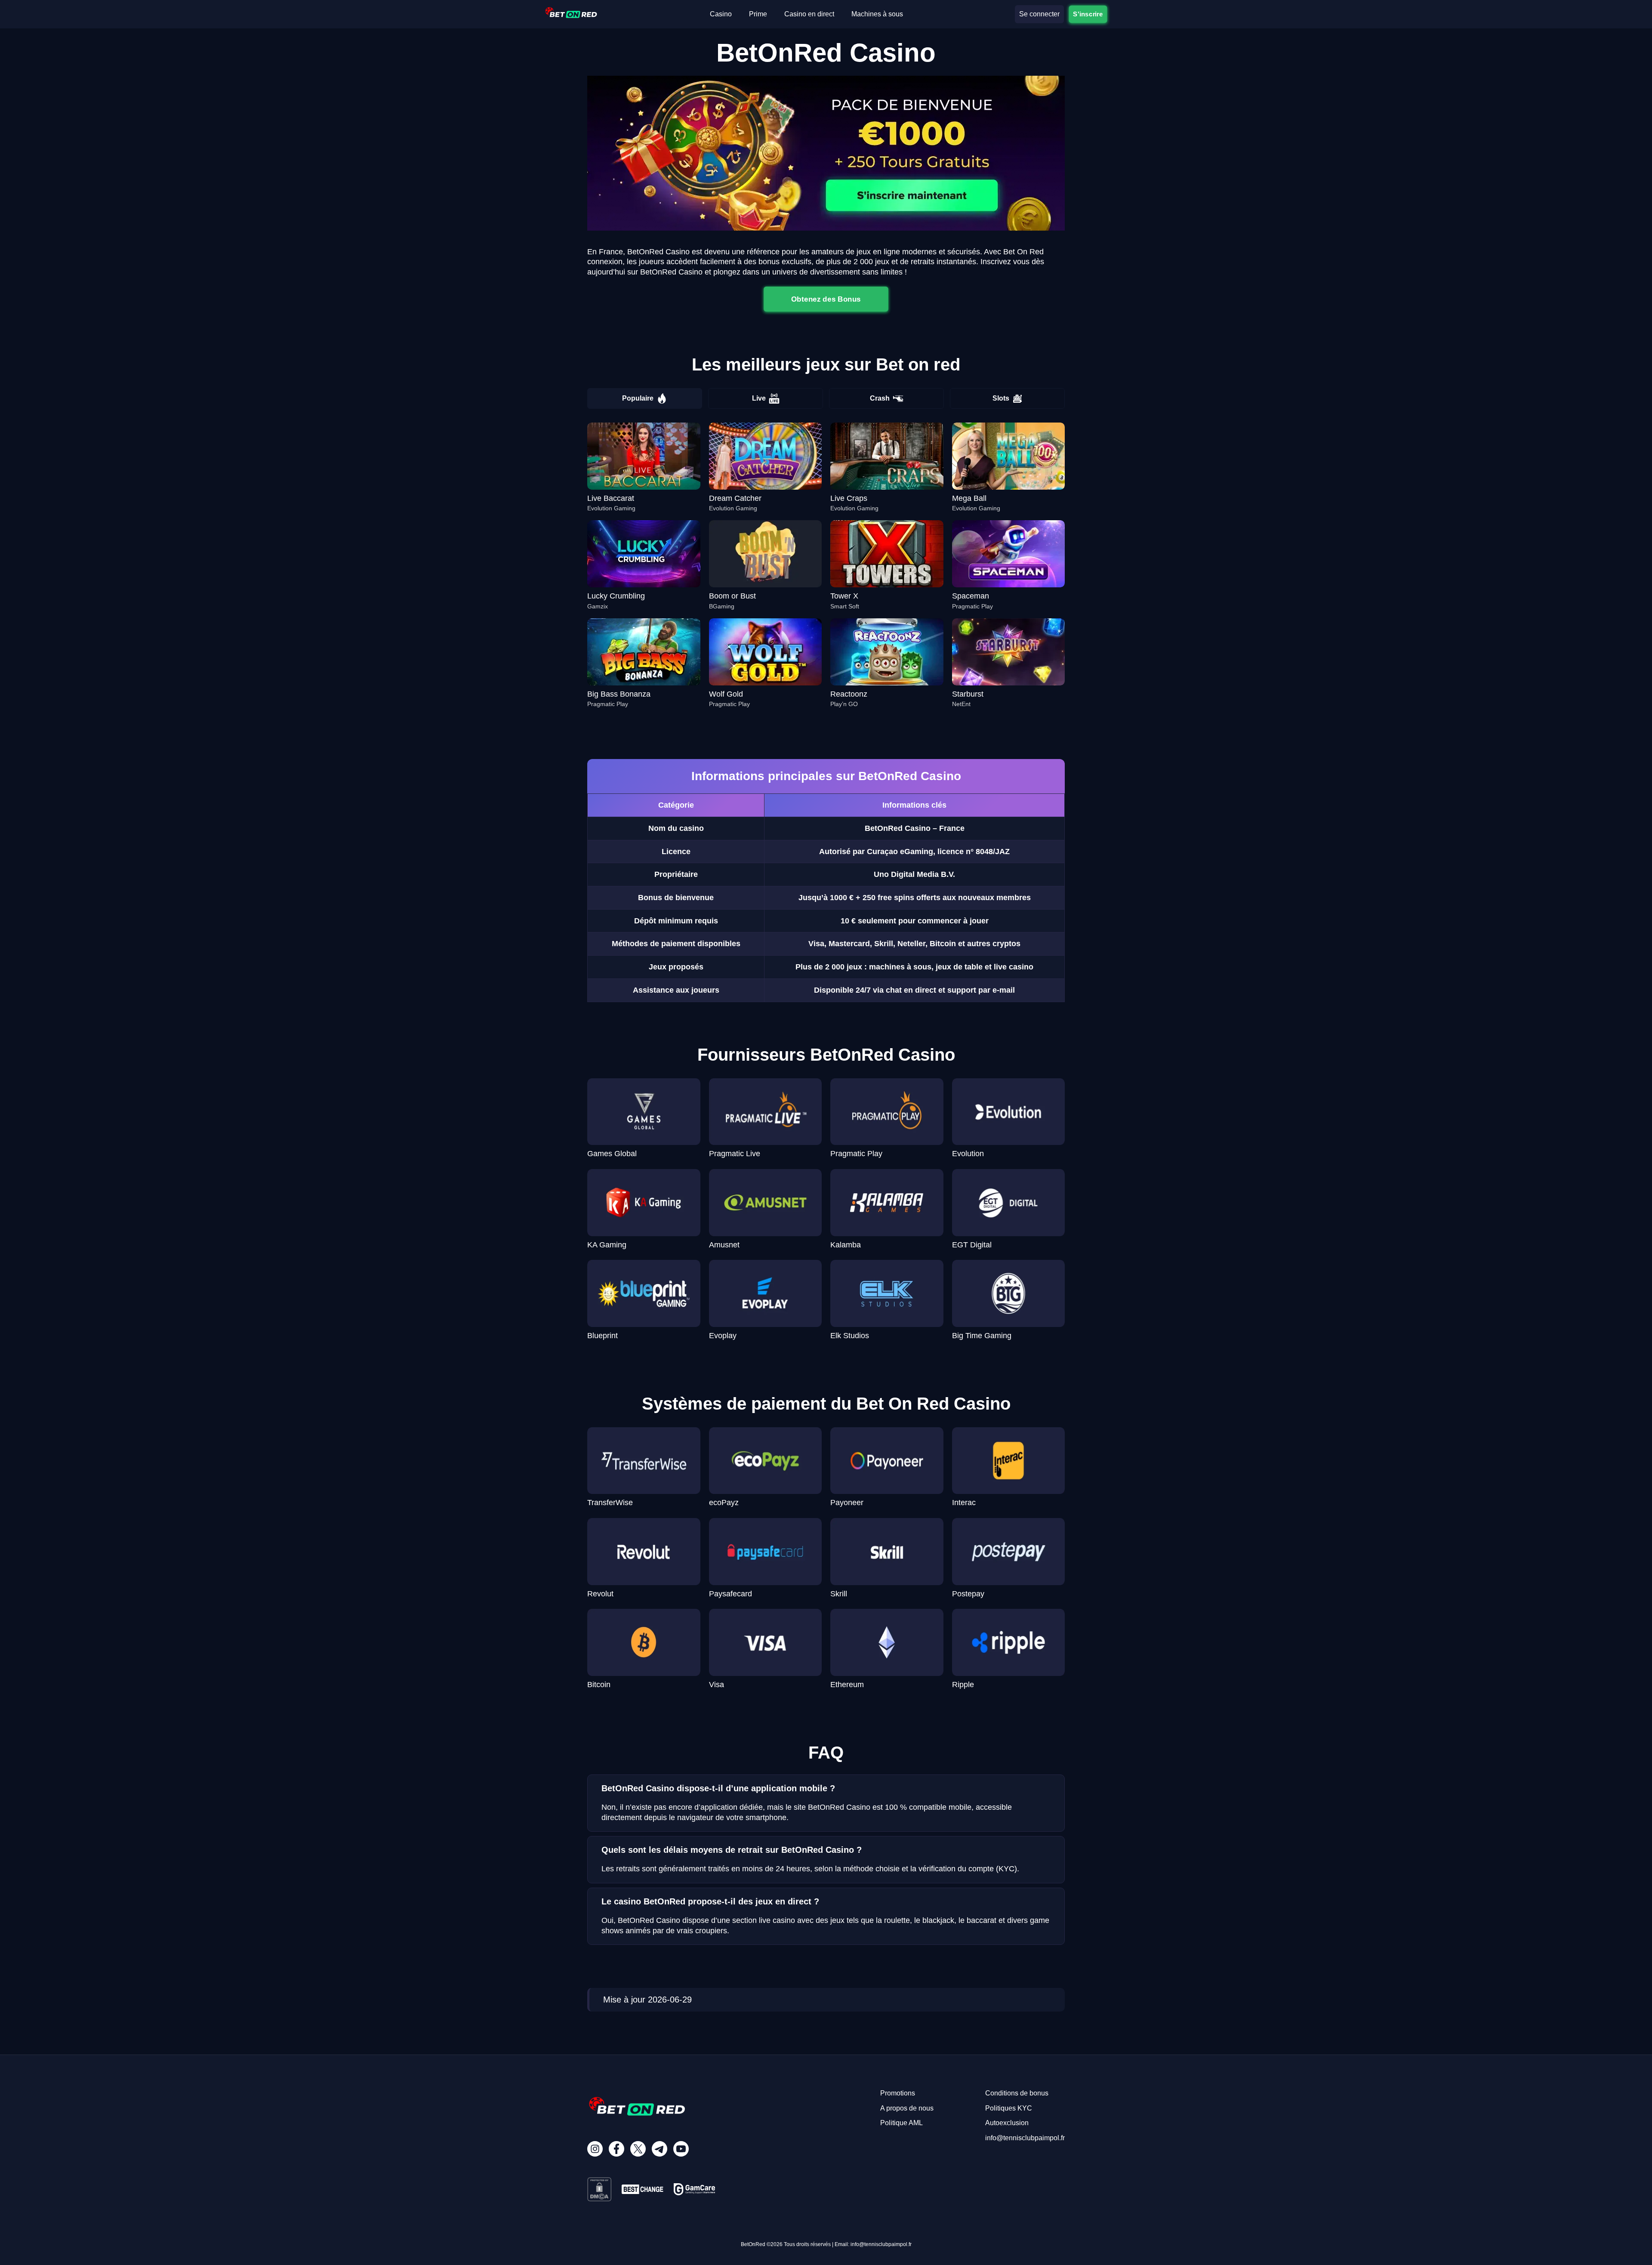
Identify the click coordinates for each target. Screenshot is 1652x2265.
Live (759, 398)
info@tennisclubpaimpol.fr (1025, 2138)
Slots (1001, 398)
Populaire (638, 398)
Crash (880, 398)
